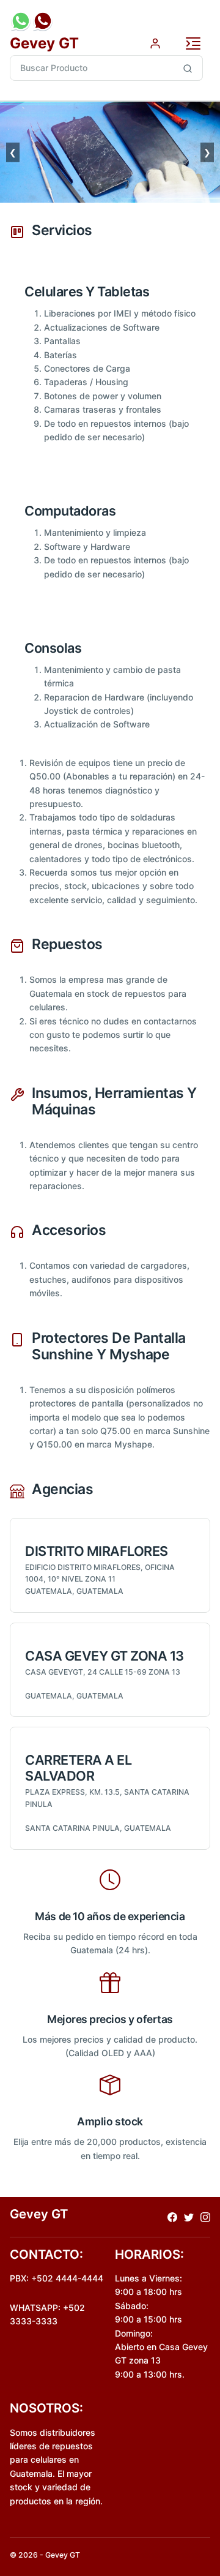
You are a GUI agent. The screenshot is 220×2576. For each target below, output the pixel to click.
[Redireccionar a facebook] (172, 2217)
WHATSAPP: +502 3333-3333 (47, 2314)
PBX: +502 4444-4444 (57, 2278)
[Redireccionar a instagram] (205, 2217)
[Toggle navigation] (193, 43)
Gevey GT (44, 43)
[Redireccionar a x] (189, 2217)
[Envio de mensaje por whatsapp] (21, 21)
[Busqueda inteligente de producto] (188, 68)
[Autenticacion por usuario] (155, 43)
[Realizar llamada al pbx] (43, 21)
